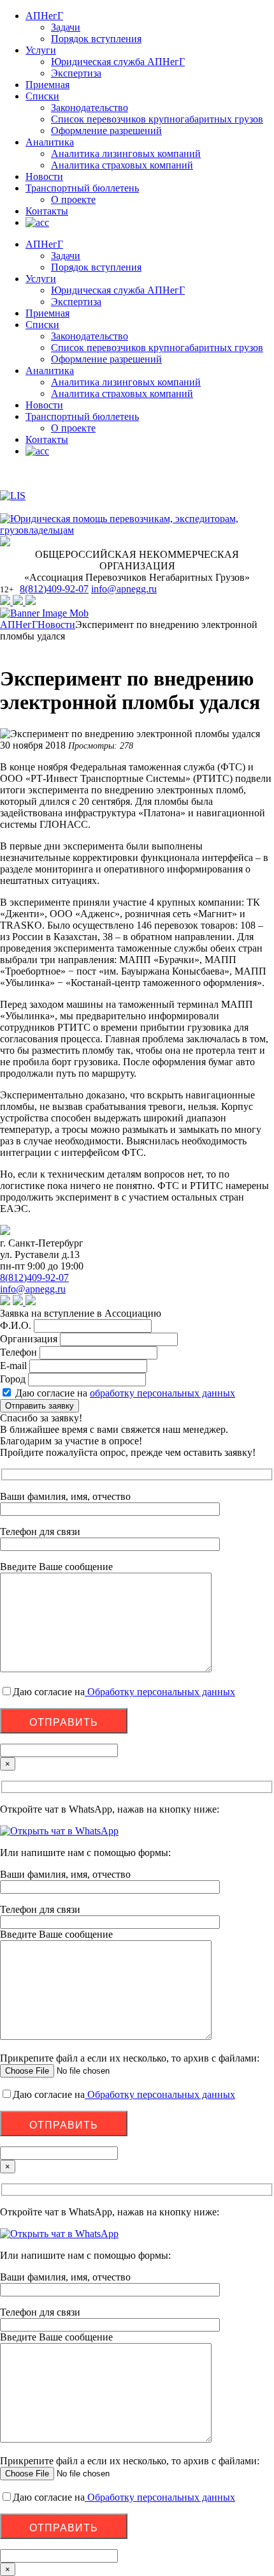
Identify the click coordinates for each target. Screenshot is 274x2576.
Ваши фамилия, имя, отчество (65, 1874)
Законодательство (90, 108)
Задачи (66, 27)
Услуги (41, 50)
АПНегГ (44, 16)
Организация (29, 1339)
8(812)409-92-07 (54, 589)
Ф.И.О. (16, 1325)
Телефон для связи (40, 1909)
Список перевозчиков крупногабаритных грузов (157, 119)
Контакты (47, 211)
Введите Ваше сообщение (56, 1934)
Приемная (47, 85)
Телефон (18, 1352)
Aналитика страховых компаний (122, 165)
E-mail (13, 1366)
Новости (44, 176)
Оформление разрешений (106, 131)
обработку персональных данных (162, 1393)
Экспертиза (76, 73)
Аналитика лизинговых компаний (126, 154)
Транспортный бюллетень (82, 188)
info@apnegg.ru (124, 589)
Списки (42, 96)
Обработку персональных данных (160, 1692)
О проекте (73, 199)
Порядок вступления (96, 39)
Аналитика (50, 142)
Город (13, 1379)
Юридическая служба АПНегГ (118, 62)
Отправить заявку (40, 1406)
